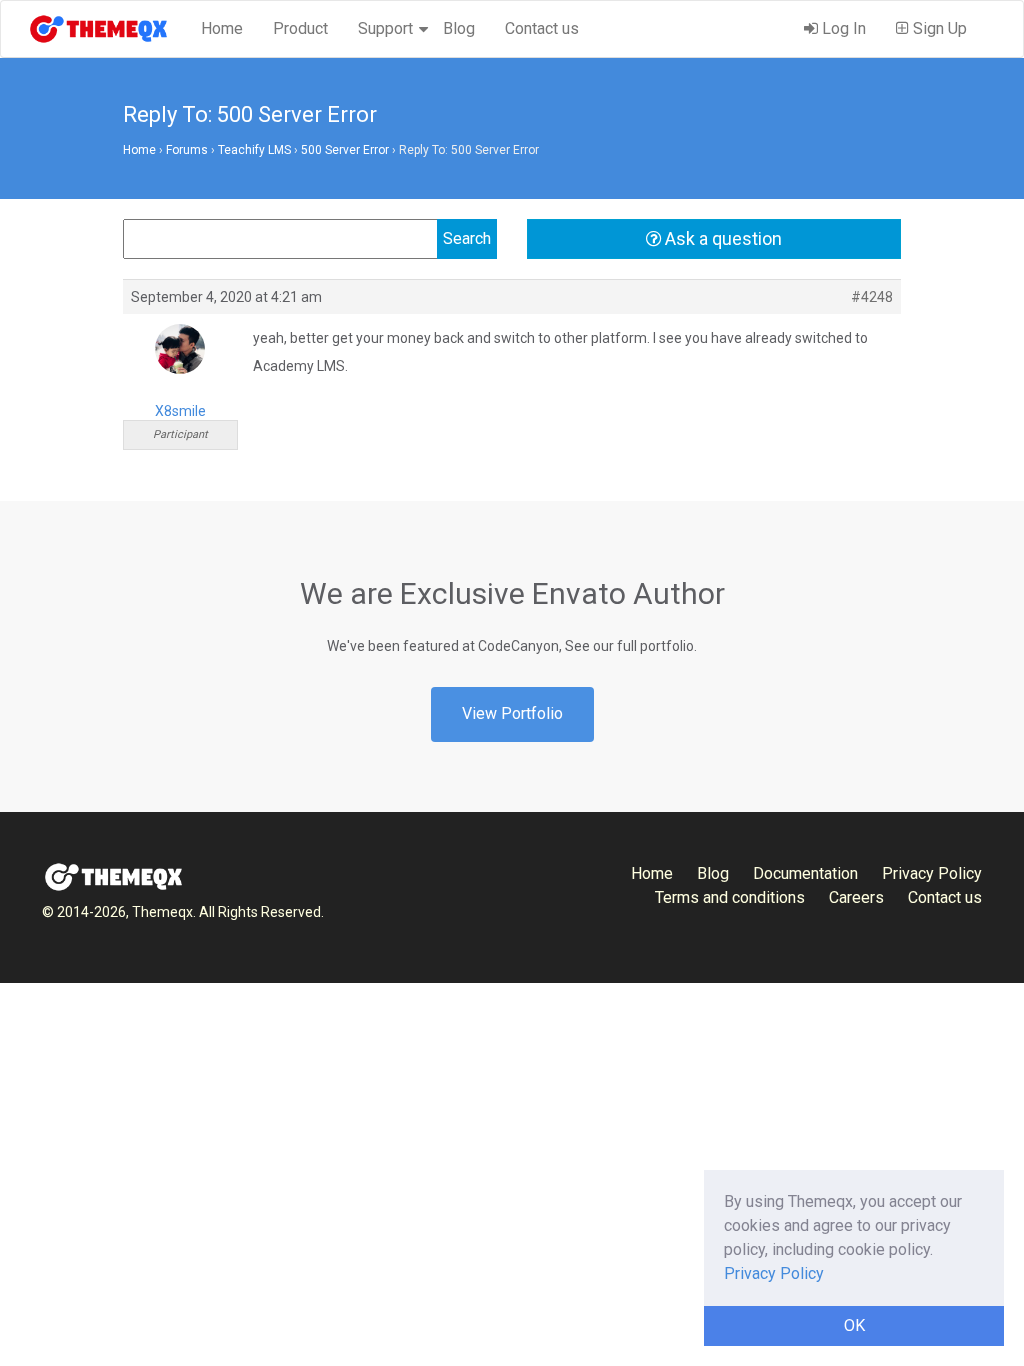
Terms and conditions (730, 897)
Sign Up (938, 28)
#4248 (872, 297)
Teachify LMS (254, 150)
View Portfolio (512, 713)
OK (854, 1325)
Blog (459, 28)
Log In (842, 28)
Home (222, 28)
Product (300, 28)
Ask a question (721, 238)
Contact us (542, 28)
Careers (856, 897)
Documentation (805, 873)
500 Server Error (345, 150)
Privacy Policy (932, 873)
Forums (187, 150)
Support (385, 28)
